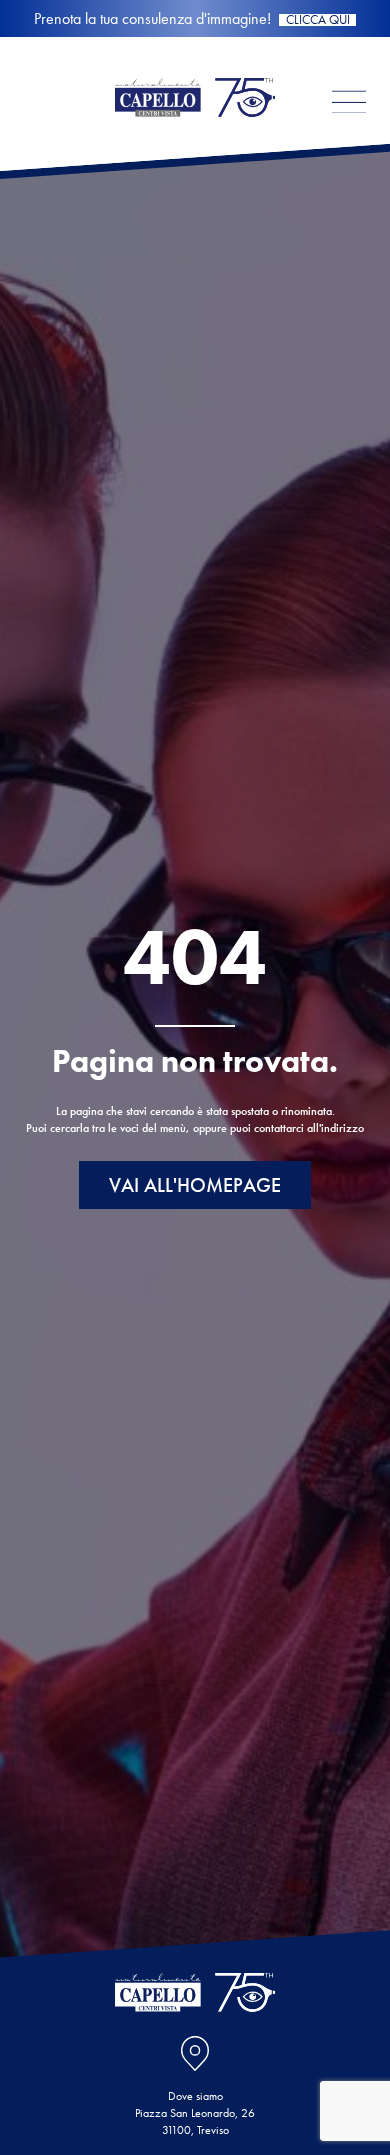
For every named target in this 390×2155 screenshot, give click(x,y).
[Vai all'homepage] (195, 134)
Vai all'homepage (195, 1185)
